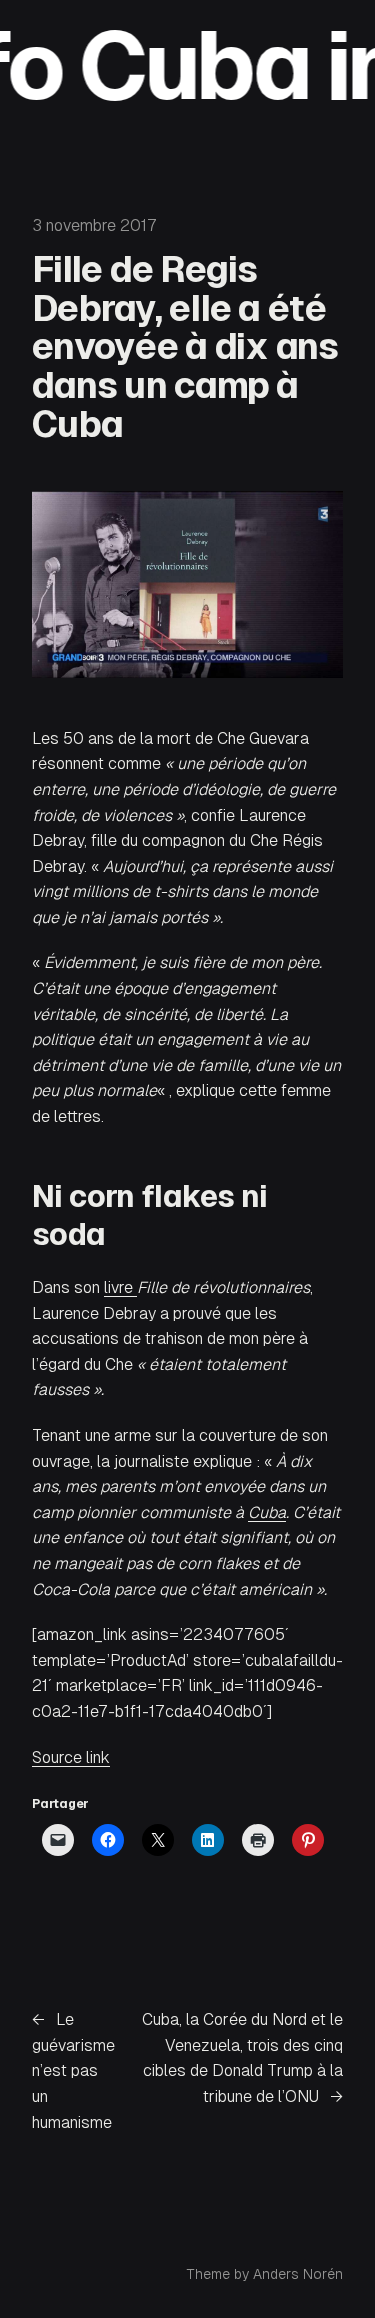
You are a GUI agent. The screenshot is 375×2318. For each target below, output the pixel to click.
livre (120, 1287)
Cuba (267, 1512)
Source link (71, 1757)
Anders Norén (298, 2274)
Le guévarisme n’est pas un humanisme (73, 2070)
